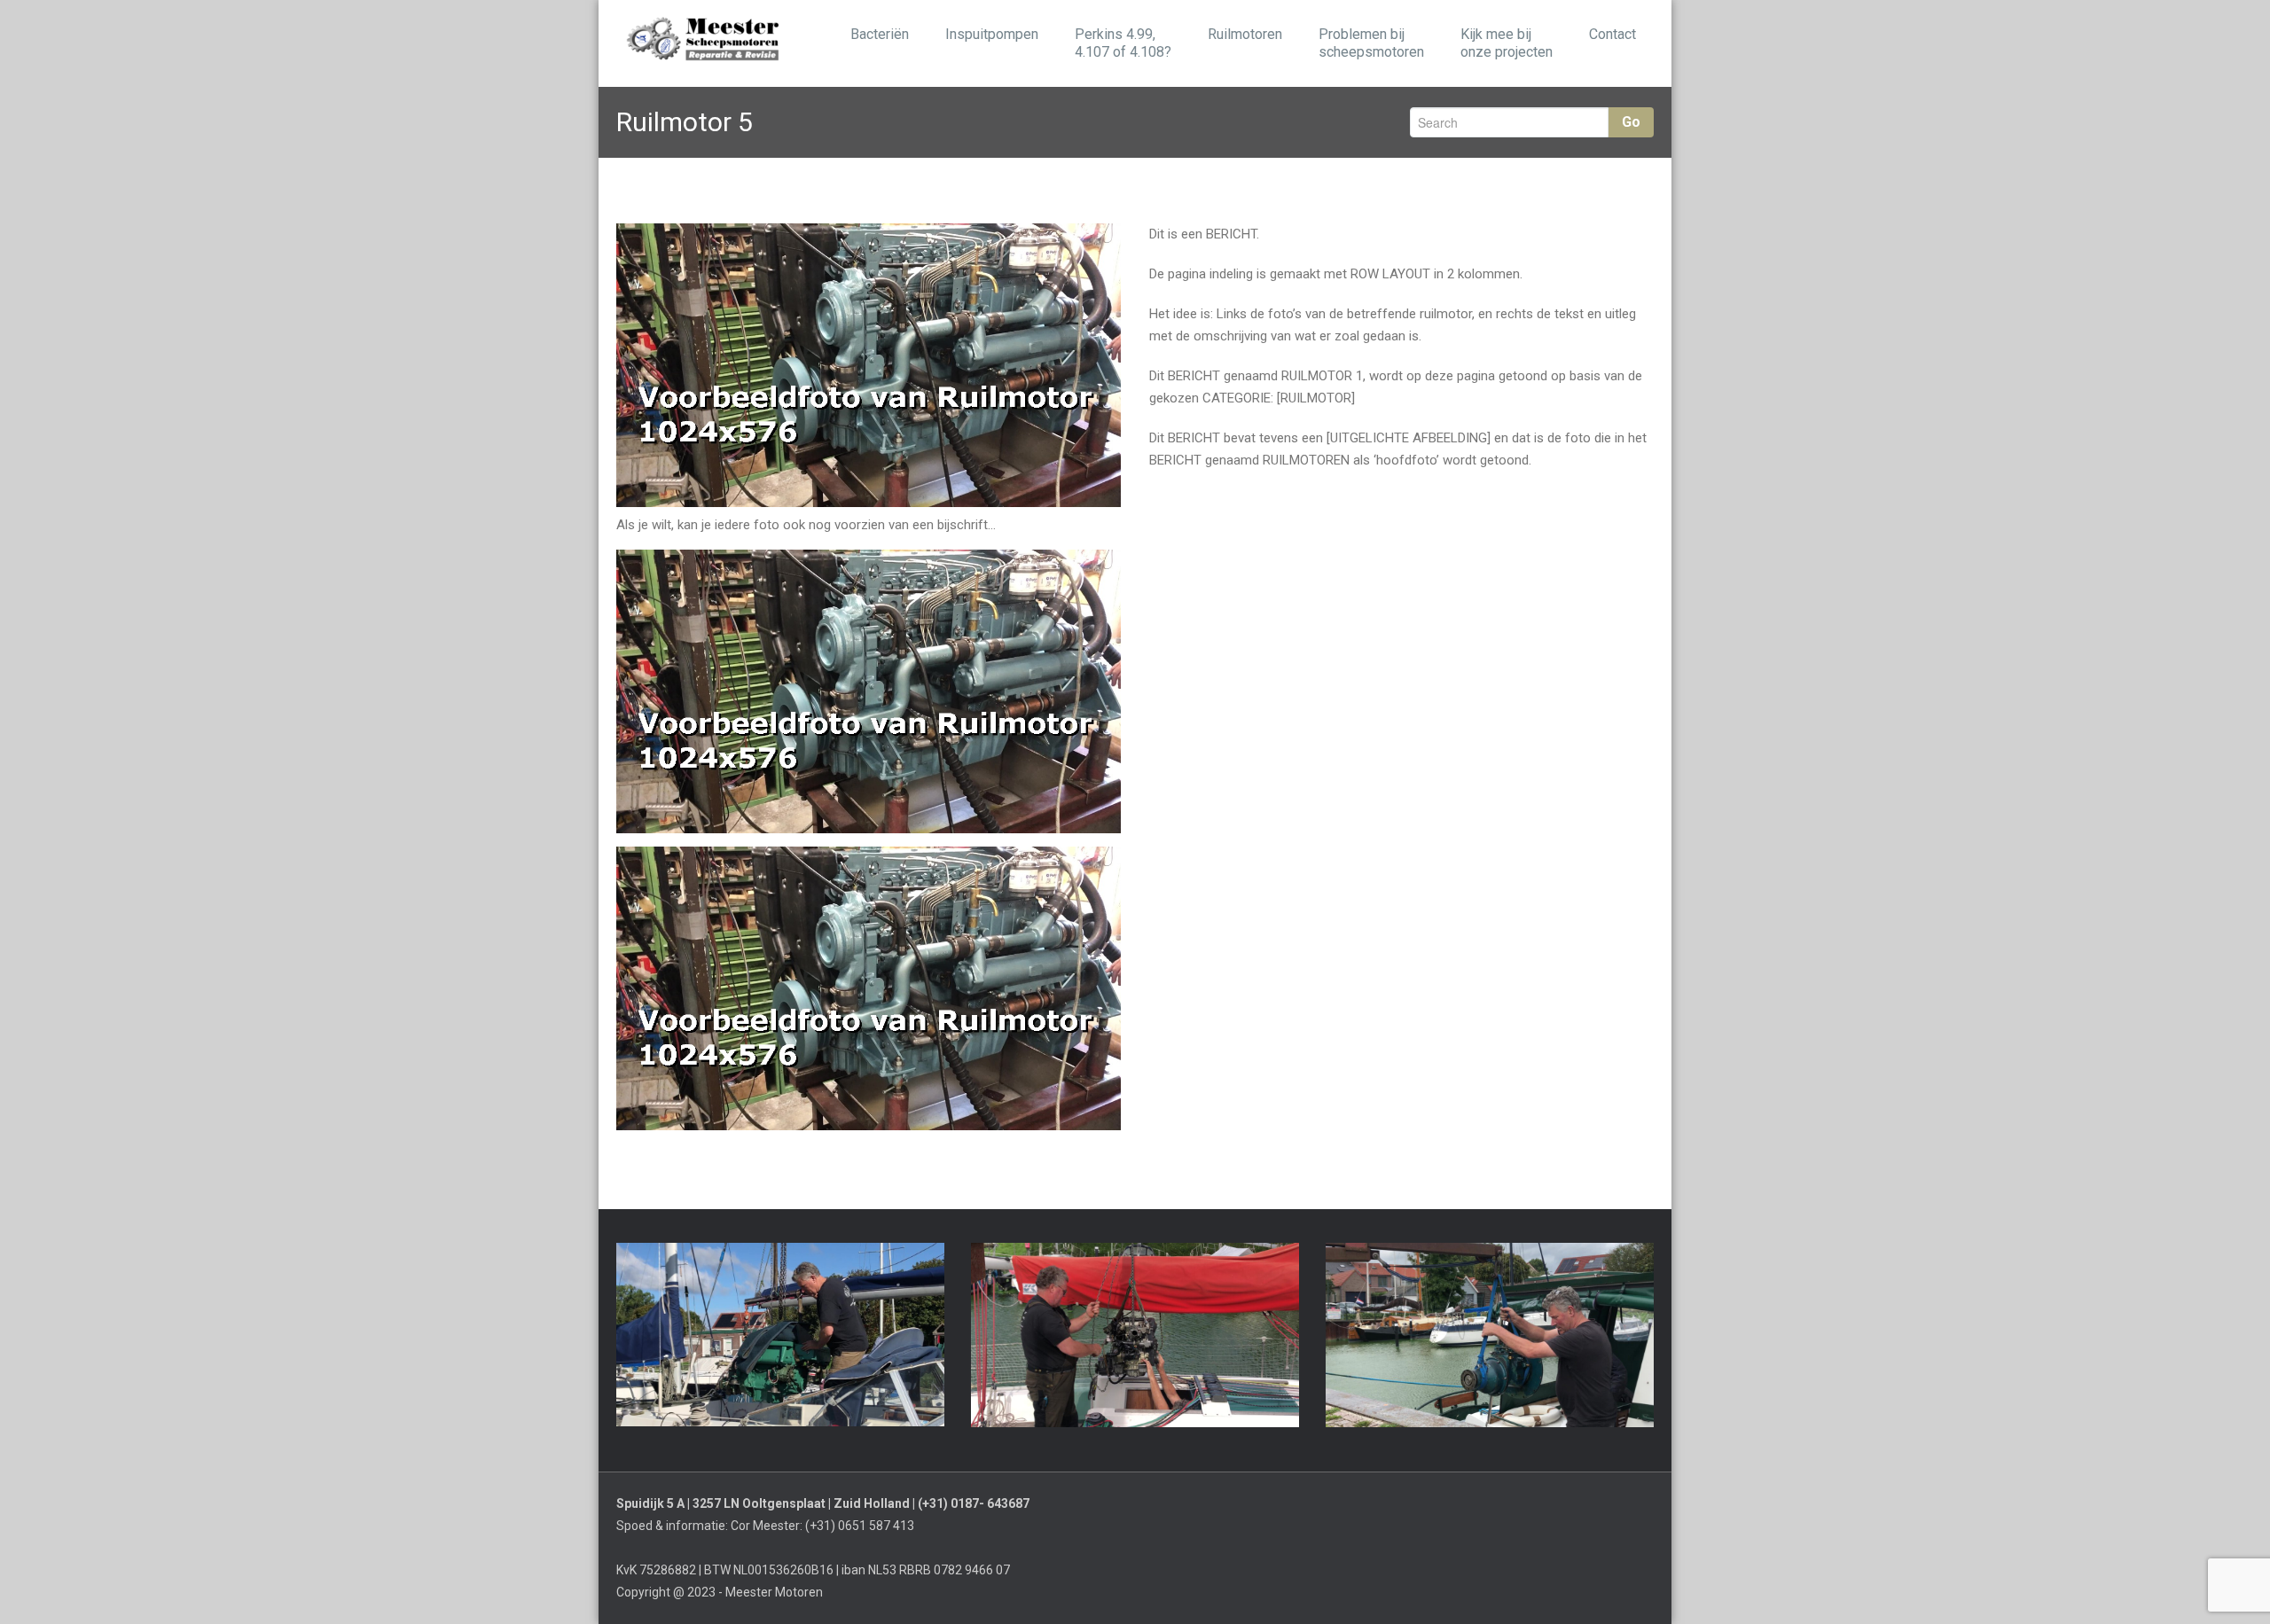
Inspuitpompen (992, 34)
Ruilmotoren (1245, 34)
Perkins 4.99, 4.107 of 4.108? (1123, 43)
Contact (1612, 34)
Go (1631, 122)
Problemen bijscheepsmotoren (1371, 43)
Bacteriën (880, 34)
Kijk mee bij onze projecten (1507, 43)
